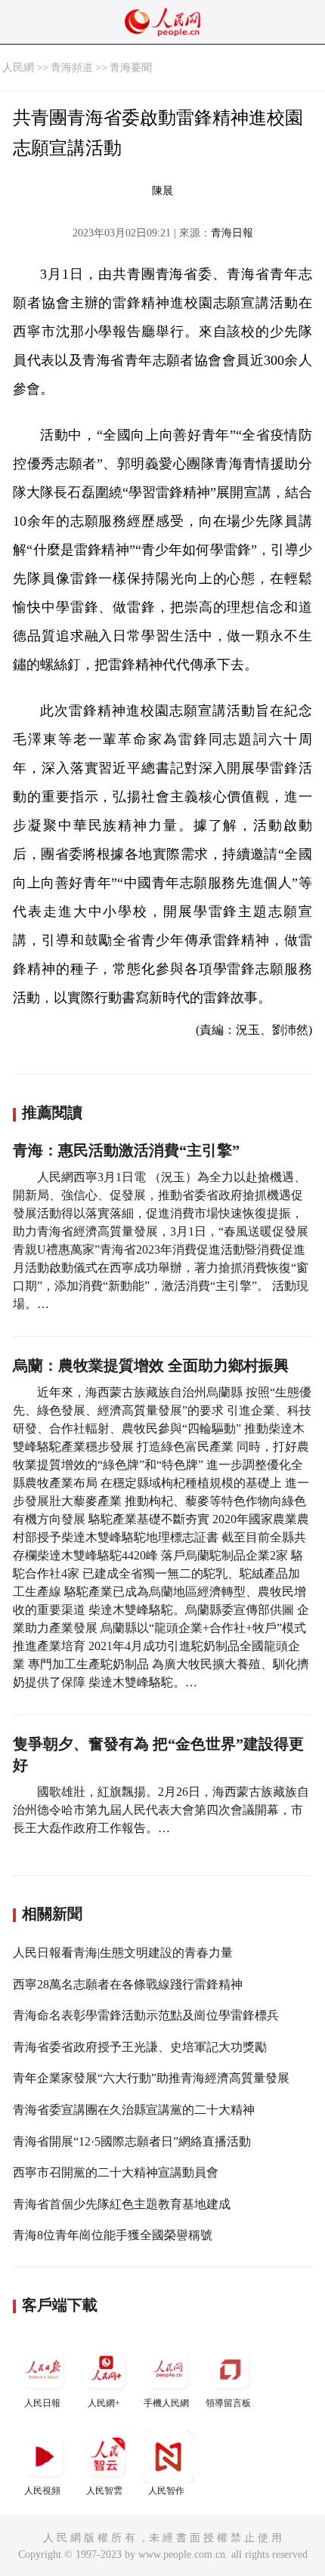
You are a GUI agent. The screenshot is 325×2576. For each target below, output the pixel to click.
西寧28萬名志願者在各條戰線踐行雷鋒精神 (128, 1984)
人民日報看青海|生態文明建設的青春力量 (123, 1953)
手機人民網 (166, 2403)
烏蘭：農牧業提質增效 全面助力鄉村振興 (151, 1365)
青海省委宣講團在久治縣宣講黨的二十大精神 (134, 2110)
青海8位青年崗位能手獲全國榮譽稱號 (113, 2235)
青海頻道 (72, 68)
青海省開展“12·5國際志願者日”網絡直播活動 (132, 2141)
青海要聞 (131, 68)
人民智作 (166, 2491)
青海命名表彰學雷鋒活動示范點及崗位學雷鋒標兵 (146, 2015)
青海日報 (232, 233)
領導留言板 (228, 2403)
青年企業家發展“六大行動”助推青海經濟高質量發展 (151, 2078)
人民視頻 (42, 2491)
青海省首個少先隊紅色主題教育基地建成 (122, 2204)
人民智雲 (104, 2491)
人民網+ (104, 2403)
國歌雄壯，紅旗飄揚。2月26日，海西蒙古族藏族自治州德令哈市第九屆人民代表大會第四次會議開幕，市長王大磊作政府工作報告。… (161, 1810)
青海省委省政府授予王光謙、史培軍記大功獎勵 (140, 2047)
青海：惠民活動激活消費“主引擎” (126, 1150)
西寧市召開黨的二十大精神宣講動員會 (116, 2172)
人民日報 (42, 2403)
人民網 (18, 68)
